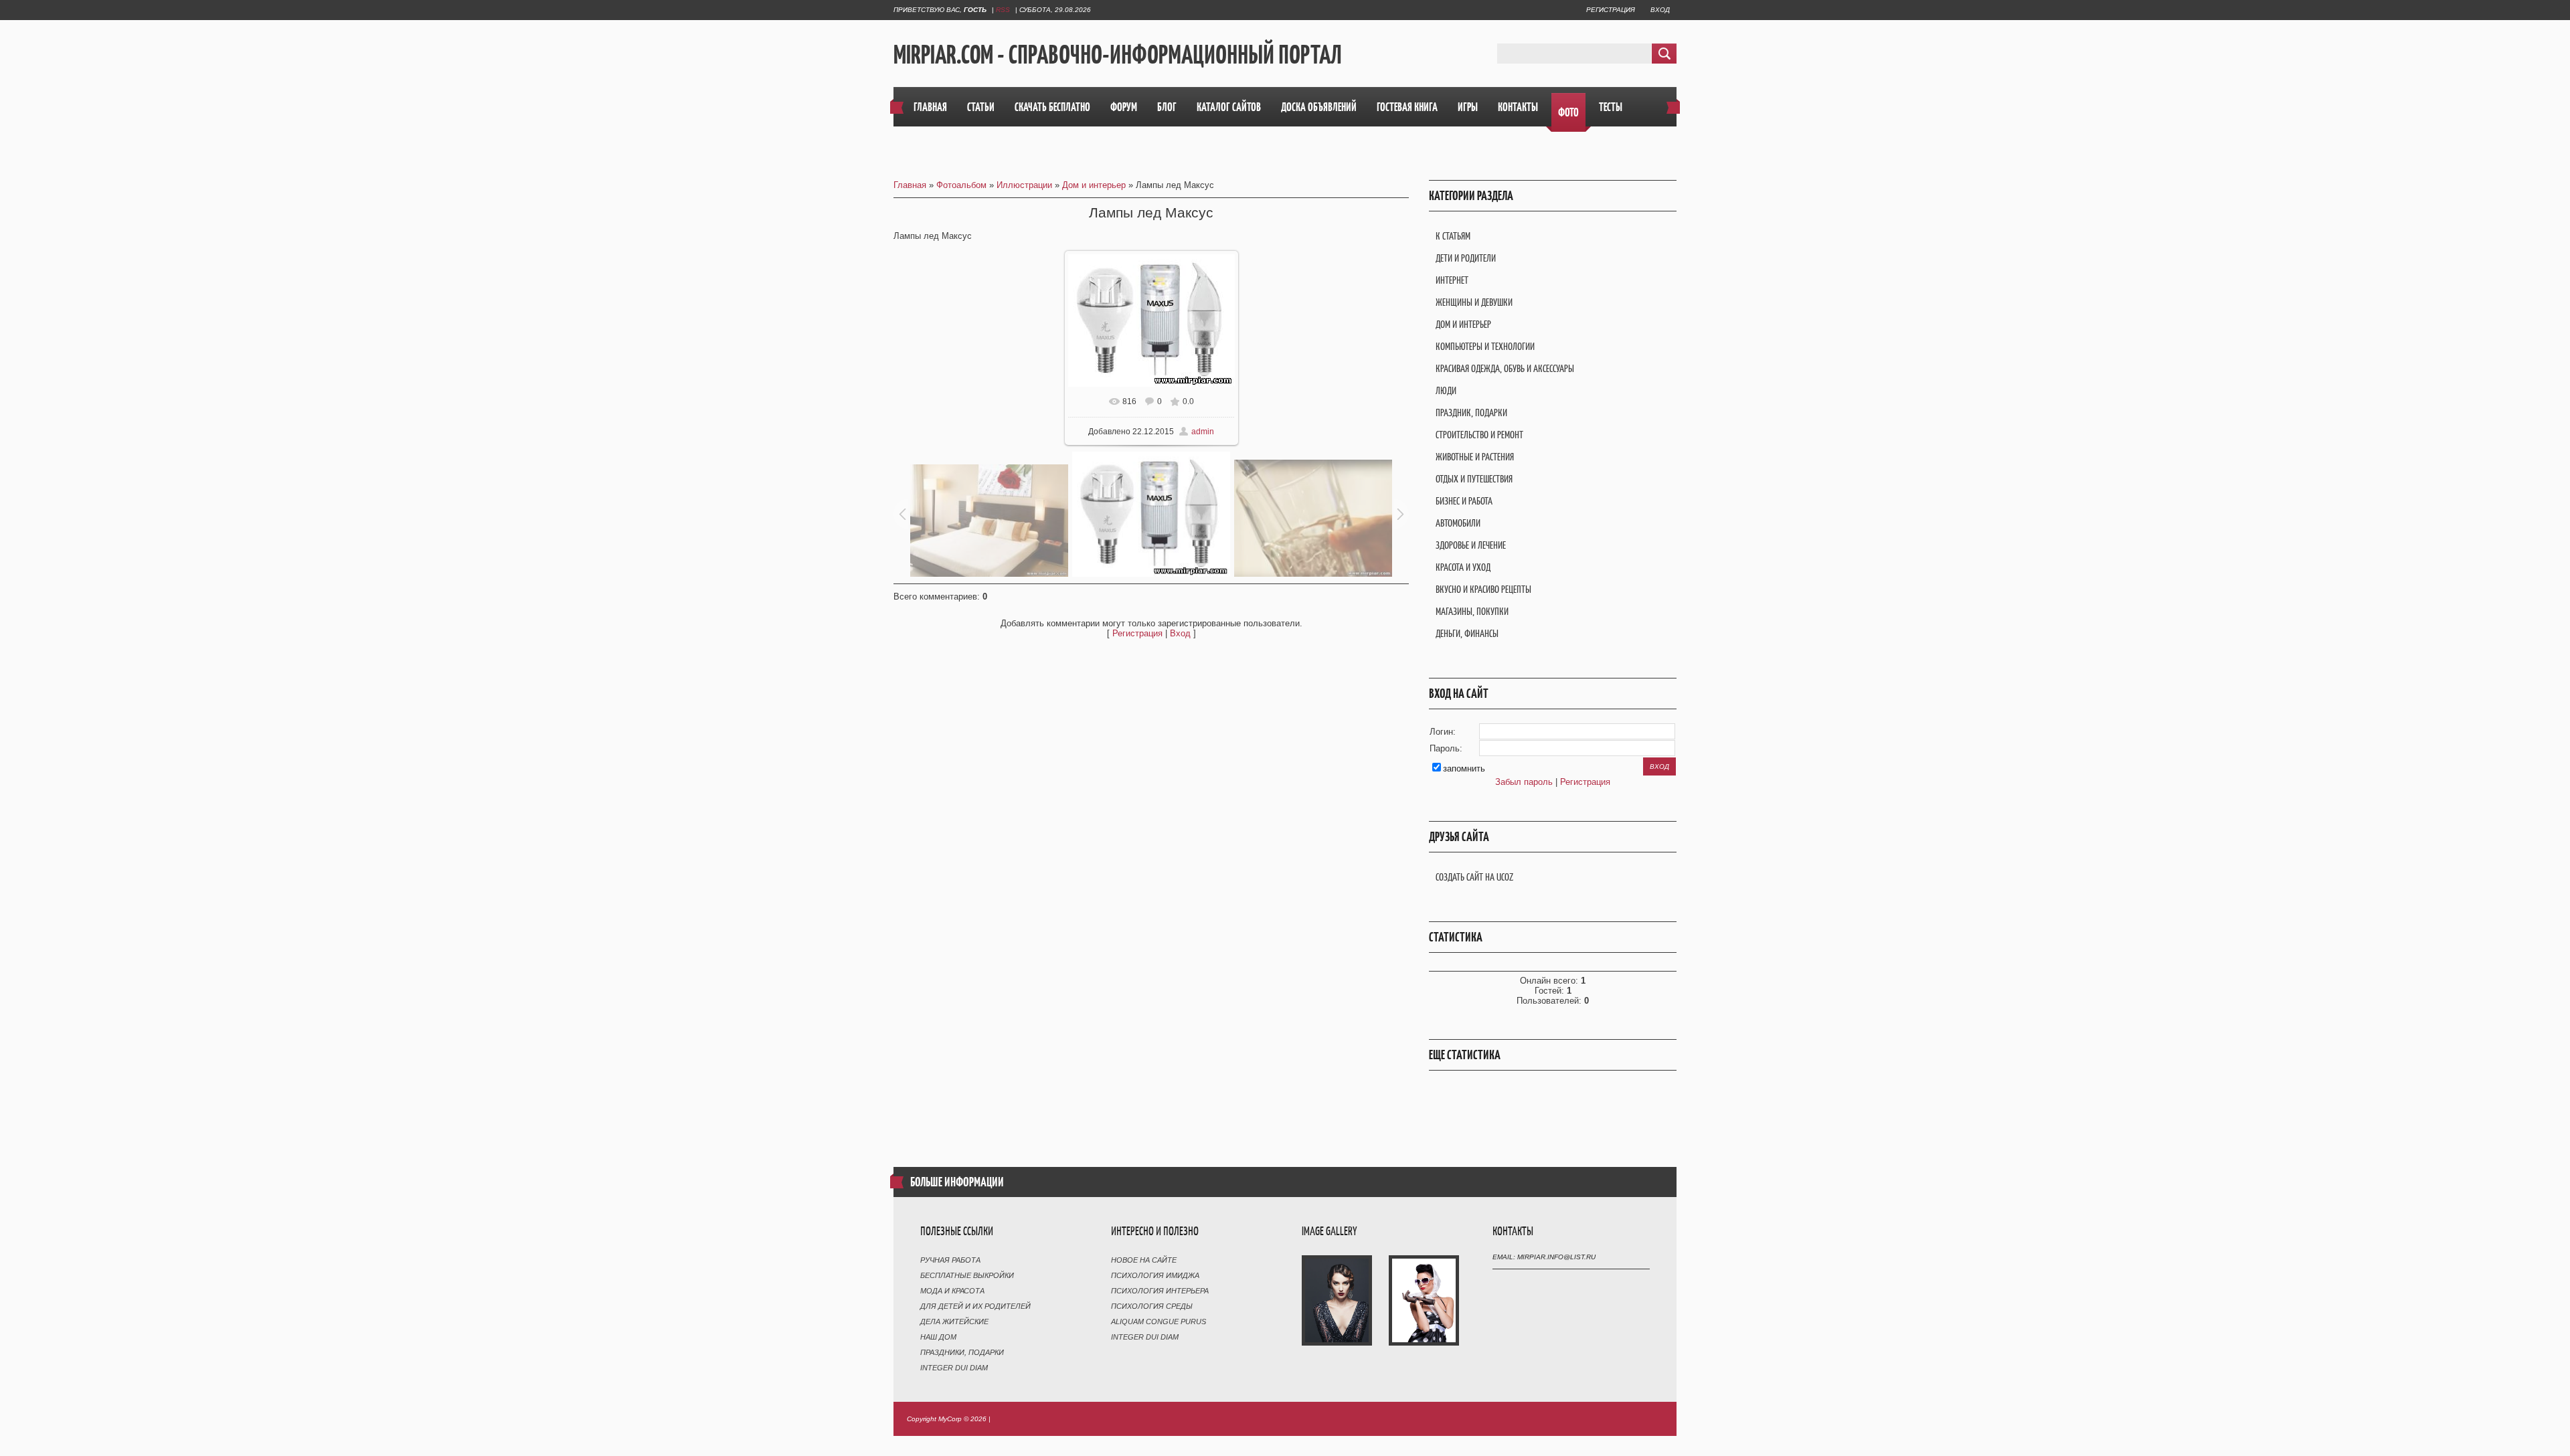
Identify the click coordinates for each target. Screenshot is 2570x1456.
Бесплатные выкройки (967, 1275)
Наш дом (938, 1337)
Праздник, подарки (1471, 413)
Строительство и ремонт (1479, 435)
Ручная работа (950, 1260)
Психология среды (1152, 1306)
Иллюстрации (1024, 185)
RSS (1003, 10)
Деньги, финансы (1467, 633)
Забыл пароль (1524, 782)
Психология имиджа (1155, 1275)
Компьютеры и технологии (1485, 346)
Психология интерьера (1160, 1291)
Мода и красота (952, 1291)
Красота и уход (1463, 567)
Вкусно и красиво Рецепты (1483, 589)
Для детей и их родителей (975, 1306)
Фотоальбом (961, 185)
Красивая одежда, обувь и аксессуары (1505, 368)
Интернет (1452, 280)
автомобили (1458, 523)
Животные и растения (1475, 457)
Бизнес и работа (1464, 501)
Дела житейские (954, 1322)
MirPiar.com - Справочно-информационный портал (1118, 54)
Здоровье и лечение (1471, 545)
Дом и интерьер (1094, 185)
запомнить (1464, 768)
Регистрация (1611, 10)
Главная (910, 185)
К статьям (1453, 236)
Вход (1660, 10)
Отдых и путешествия (1474, 479)
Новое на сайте (1144, 1260)
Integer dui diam (954, 1368)
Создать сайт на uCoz (1474, 877)
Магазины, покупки (1472, 611)
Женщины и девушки (1474, 302)
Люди (1446, 390)
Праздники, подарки (962, 1352)
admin (1203, 432)
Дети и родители (1466, 258)
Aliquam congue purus (1159, 1322)
